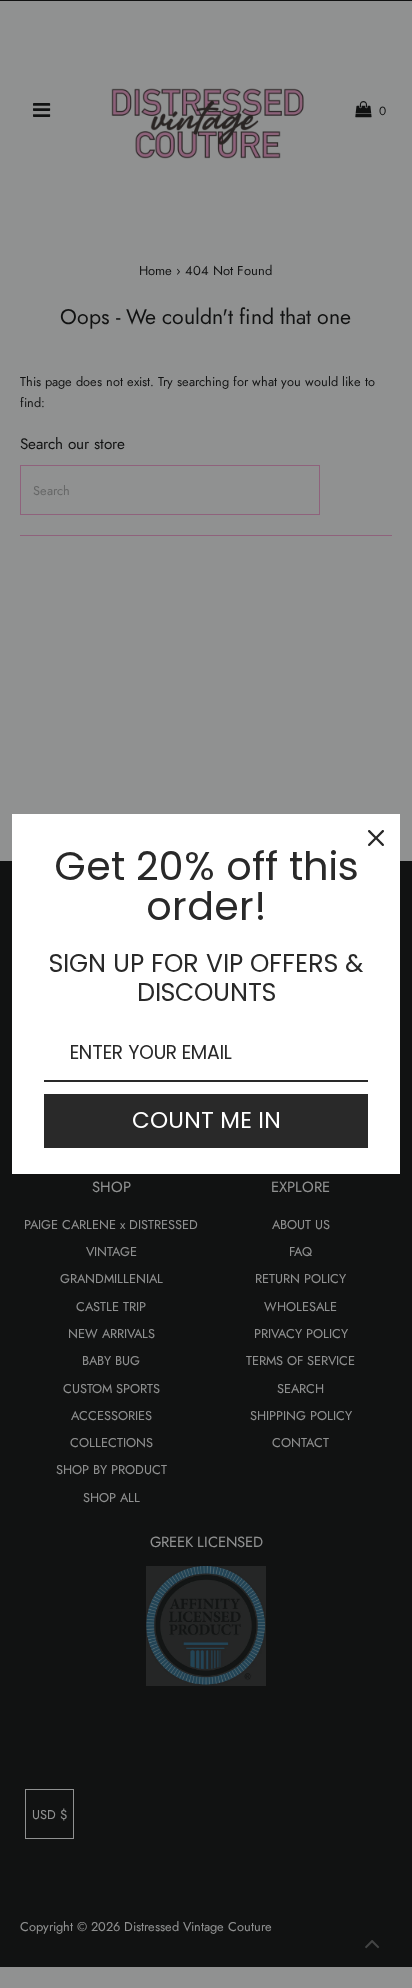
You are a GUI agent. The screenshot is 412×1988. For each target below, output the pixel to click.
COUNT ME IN (206, 1120)
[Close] (376, 838)
